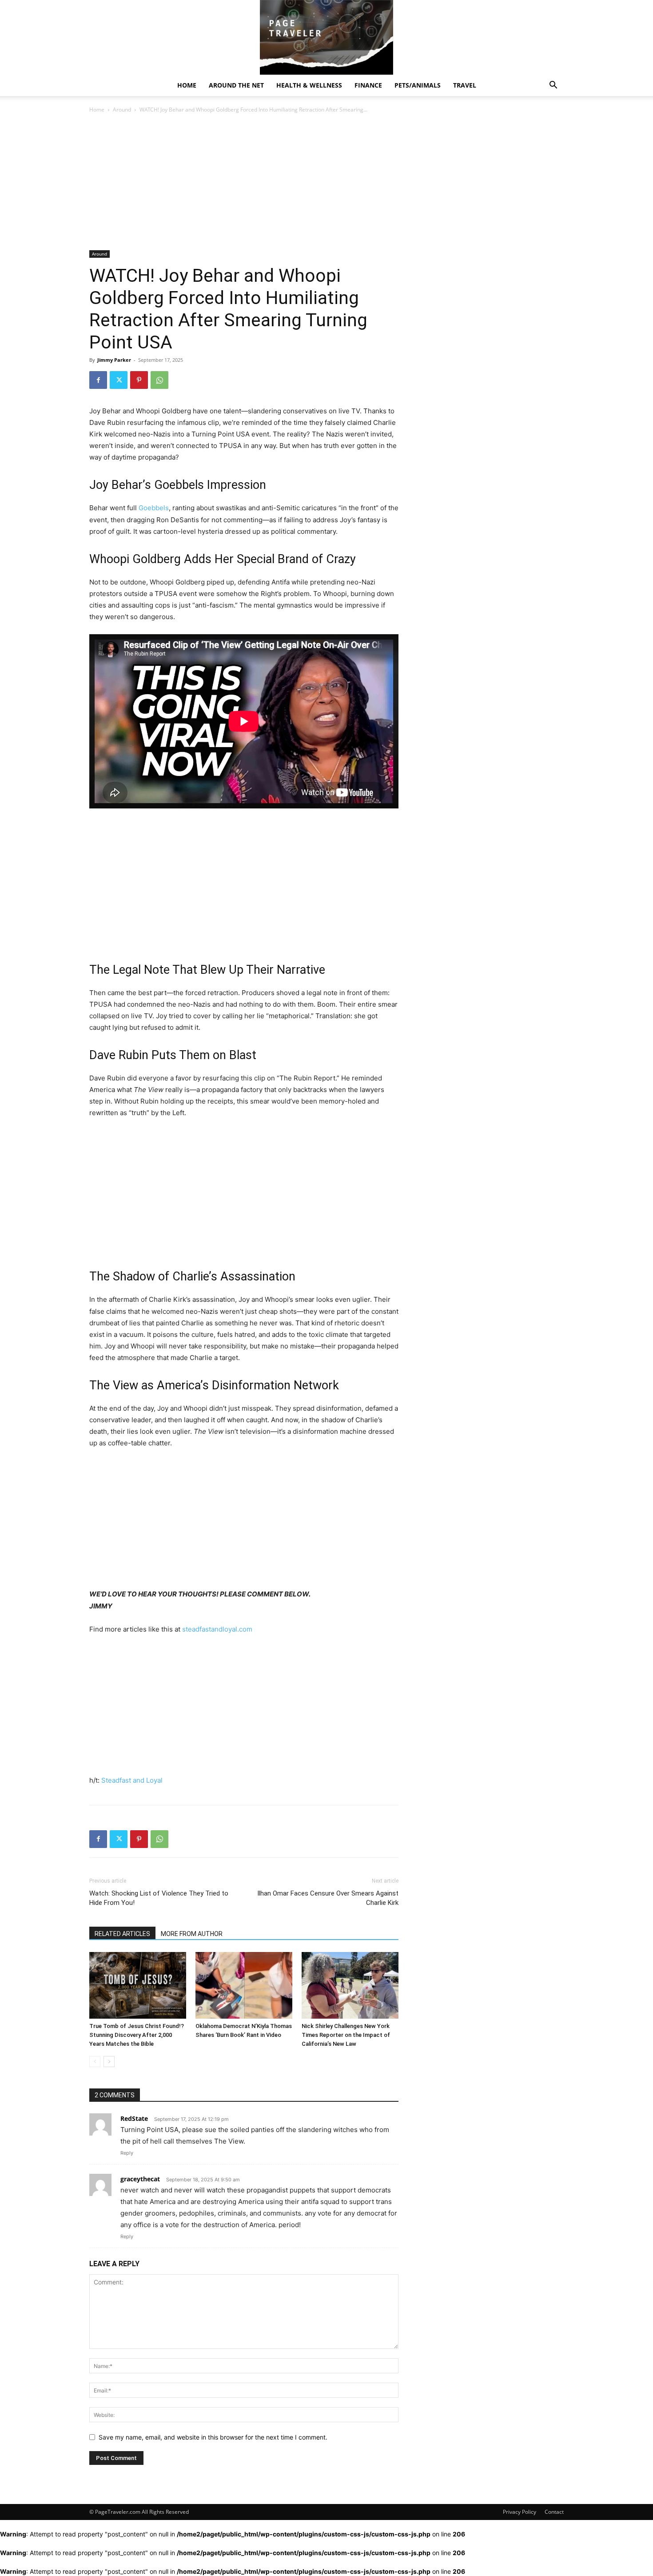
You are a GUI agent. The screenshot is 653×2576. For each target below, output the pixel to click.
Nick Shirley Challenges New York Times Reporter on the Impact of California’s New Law (346, 2035)
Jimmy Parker (114, 360)
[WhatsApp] (159, 380)
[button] (553, 86)
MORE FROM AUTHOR (192, 1934)
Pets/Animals (418, 85)
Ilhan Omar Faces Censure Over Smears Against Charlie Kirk (328, 1898)
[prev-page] (95, 2062)
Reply (127, 2153)
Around (122, 110)
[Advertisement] (244, 184)
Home (187, 85)
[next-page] (109, 2062)
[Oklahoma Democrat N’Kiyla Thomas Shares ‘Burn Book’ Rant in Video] (244, 1985)
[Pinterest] (139, 380)
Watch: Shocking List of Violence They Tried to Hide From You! (159, 1898)
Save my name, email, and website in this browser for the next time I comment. (213, 2437)
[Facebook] (98, 380)
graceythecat (140, 2179)
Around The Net (236, 85)
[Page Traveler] (326, 37)
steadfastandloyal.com (217, 1629)
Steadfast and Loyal (132, 1780)
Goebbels (154, 508)
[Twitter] (119, 380)
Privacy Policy (520, 2512)
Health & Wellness (309, 85)
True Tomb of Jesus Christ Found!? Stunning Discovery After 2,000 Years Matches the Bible (137, 2035)
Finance (368, 85)
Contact (554, 2512)
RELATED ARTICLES (122, 1934)
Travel (465, 85)
